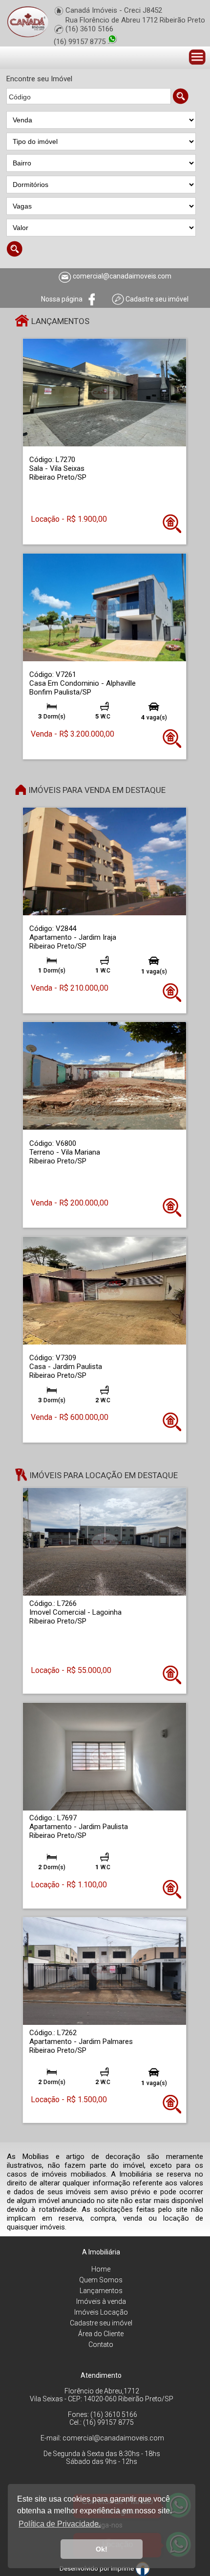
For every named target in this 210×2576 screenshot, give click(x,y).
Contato (101, 2344)
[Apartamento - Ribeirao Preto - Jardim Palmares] (105, 1971)
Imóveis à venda (101, 2301)
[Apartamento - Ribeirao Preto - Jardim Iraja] (105, 861)
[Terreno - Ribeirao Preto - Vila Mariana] (105, 1076)
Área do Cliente (101, 2334)
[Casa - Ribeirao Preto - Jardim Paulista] (105, 1290)
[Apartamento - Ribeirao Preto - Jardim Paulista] (105, 1756)
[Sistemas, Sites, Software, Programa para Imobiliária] (143, 2568)
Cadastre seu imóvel (101, 2323)
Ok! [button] (102, 2549)
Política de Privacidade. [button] (60, 2524)
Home (101, 2269)
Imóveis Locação (101, 2312)
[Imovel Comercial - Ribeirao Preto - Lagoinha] (105, 1542)
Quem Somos (101, 2280)
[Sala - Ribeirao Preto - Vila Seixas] (105, 392)
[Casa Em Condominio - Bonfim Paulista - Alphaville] (105, 607)
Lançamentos (101, 2291)
